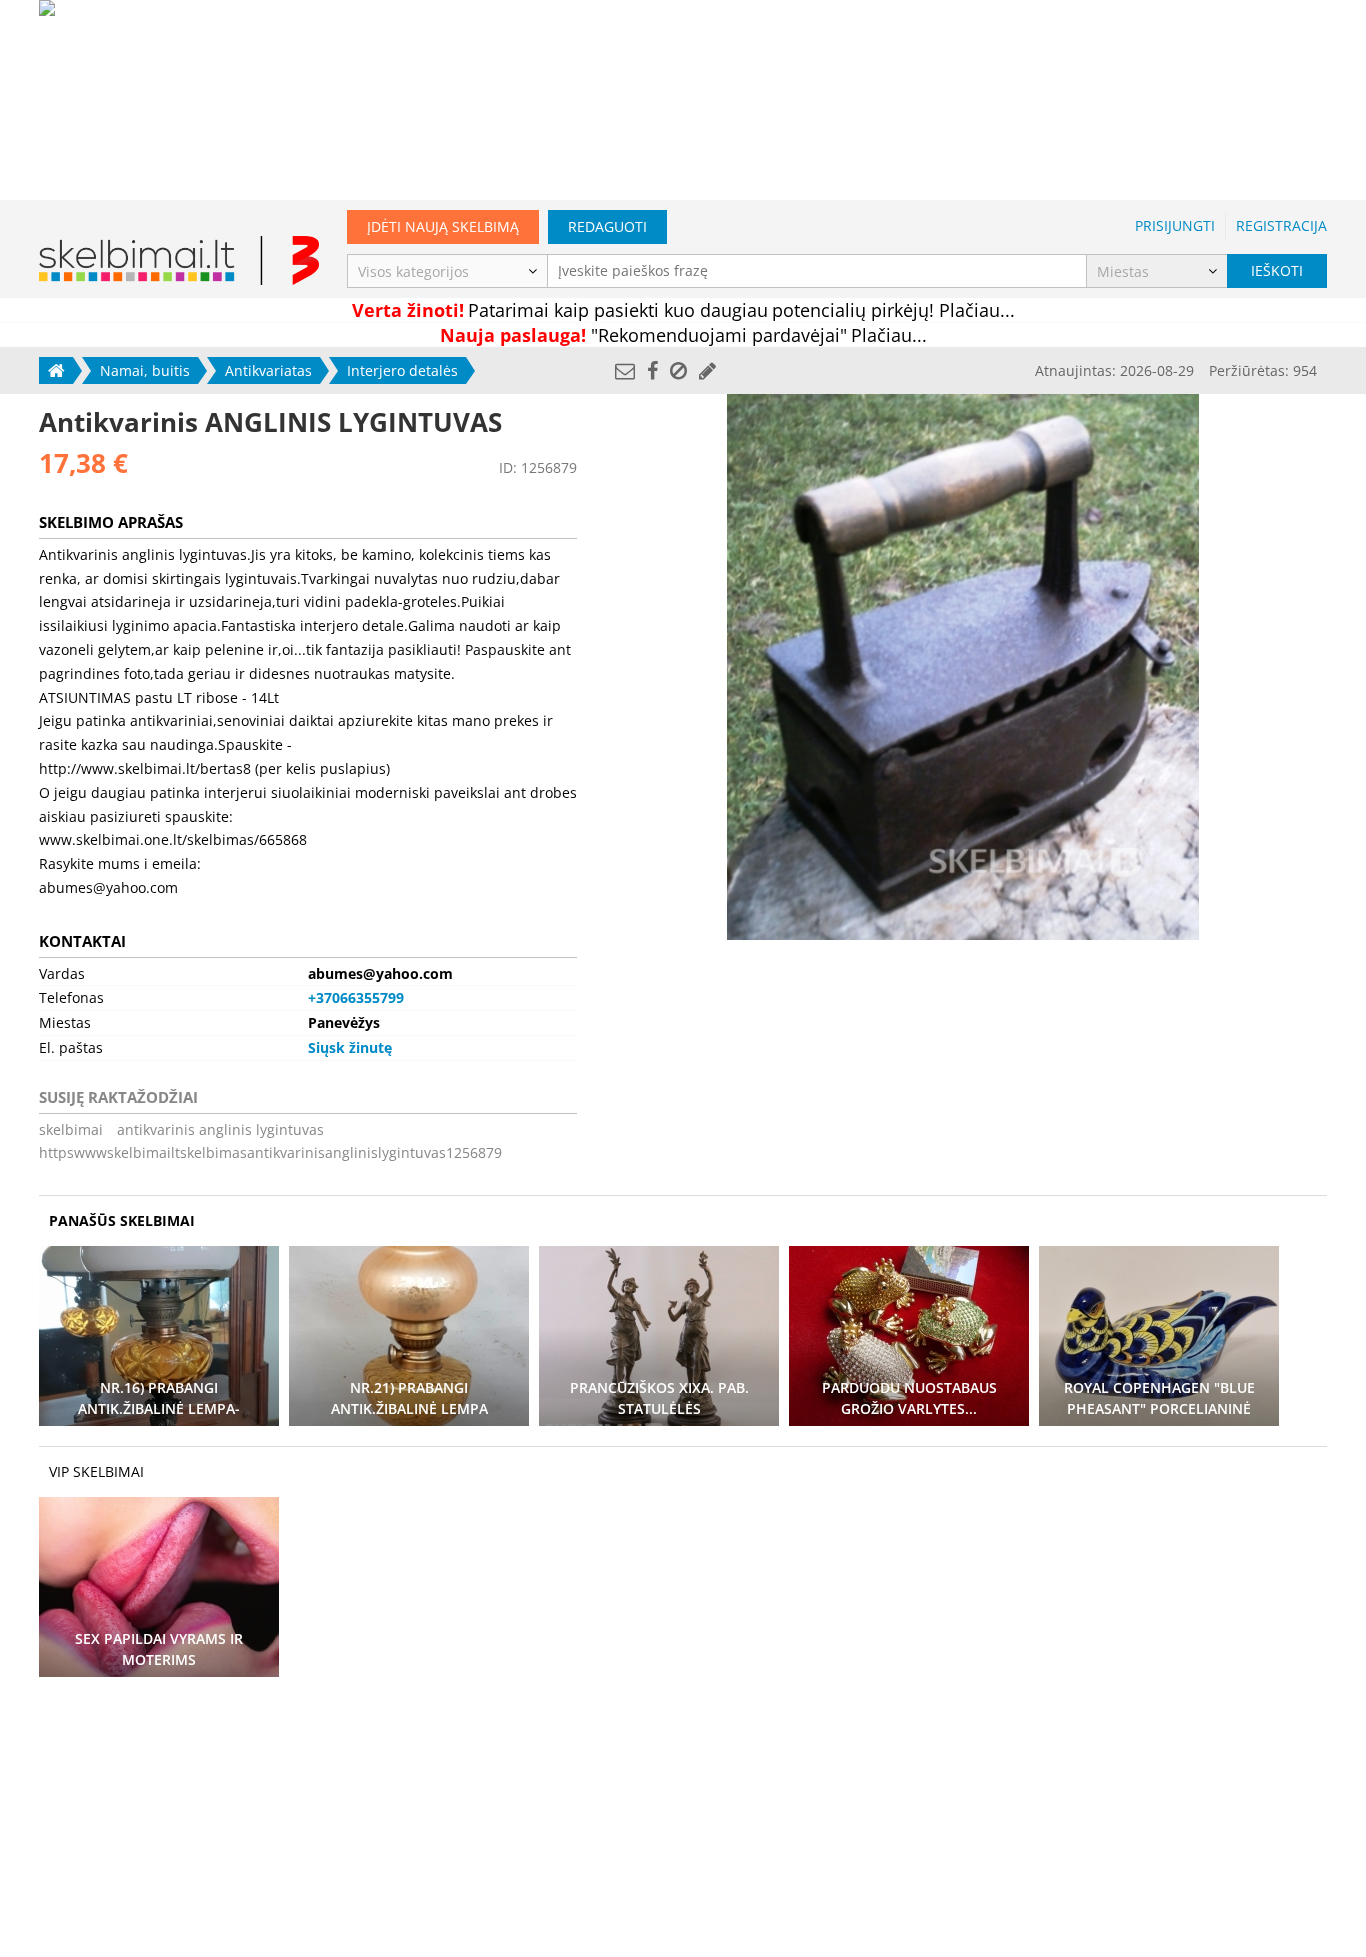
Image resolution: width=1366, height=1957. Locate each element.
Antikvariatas (268, 370)
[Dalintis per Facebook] (652, 370)
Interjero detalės (402, 370)
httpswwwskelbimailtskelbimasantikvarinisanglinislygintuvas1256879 (270, 1152)
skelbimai (71, 1129)
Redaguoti (607, 226)
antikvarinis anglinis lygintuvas (220, 1129)
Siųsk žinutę (350, 1047)
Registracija (1281, 225)
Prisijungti (1175, 225)
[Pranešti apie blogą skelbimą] (678, 370)
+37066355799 (356, 997)
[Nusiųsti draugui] (625, 370)
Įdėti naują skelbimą (443, 226)
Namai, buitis (145, 370)
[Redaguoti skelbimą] (707, 370)
